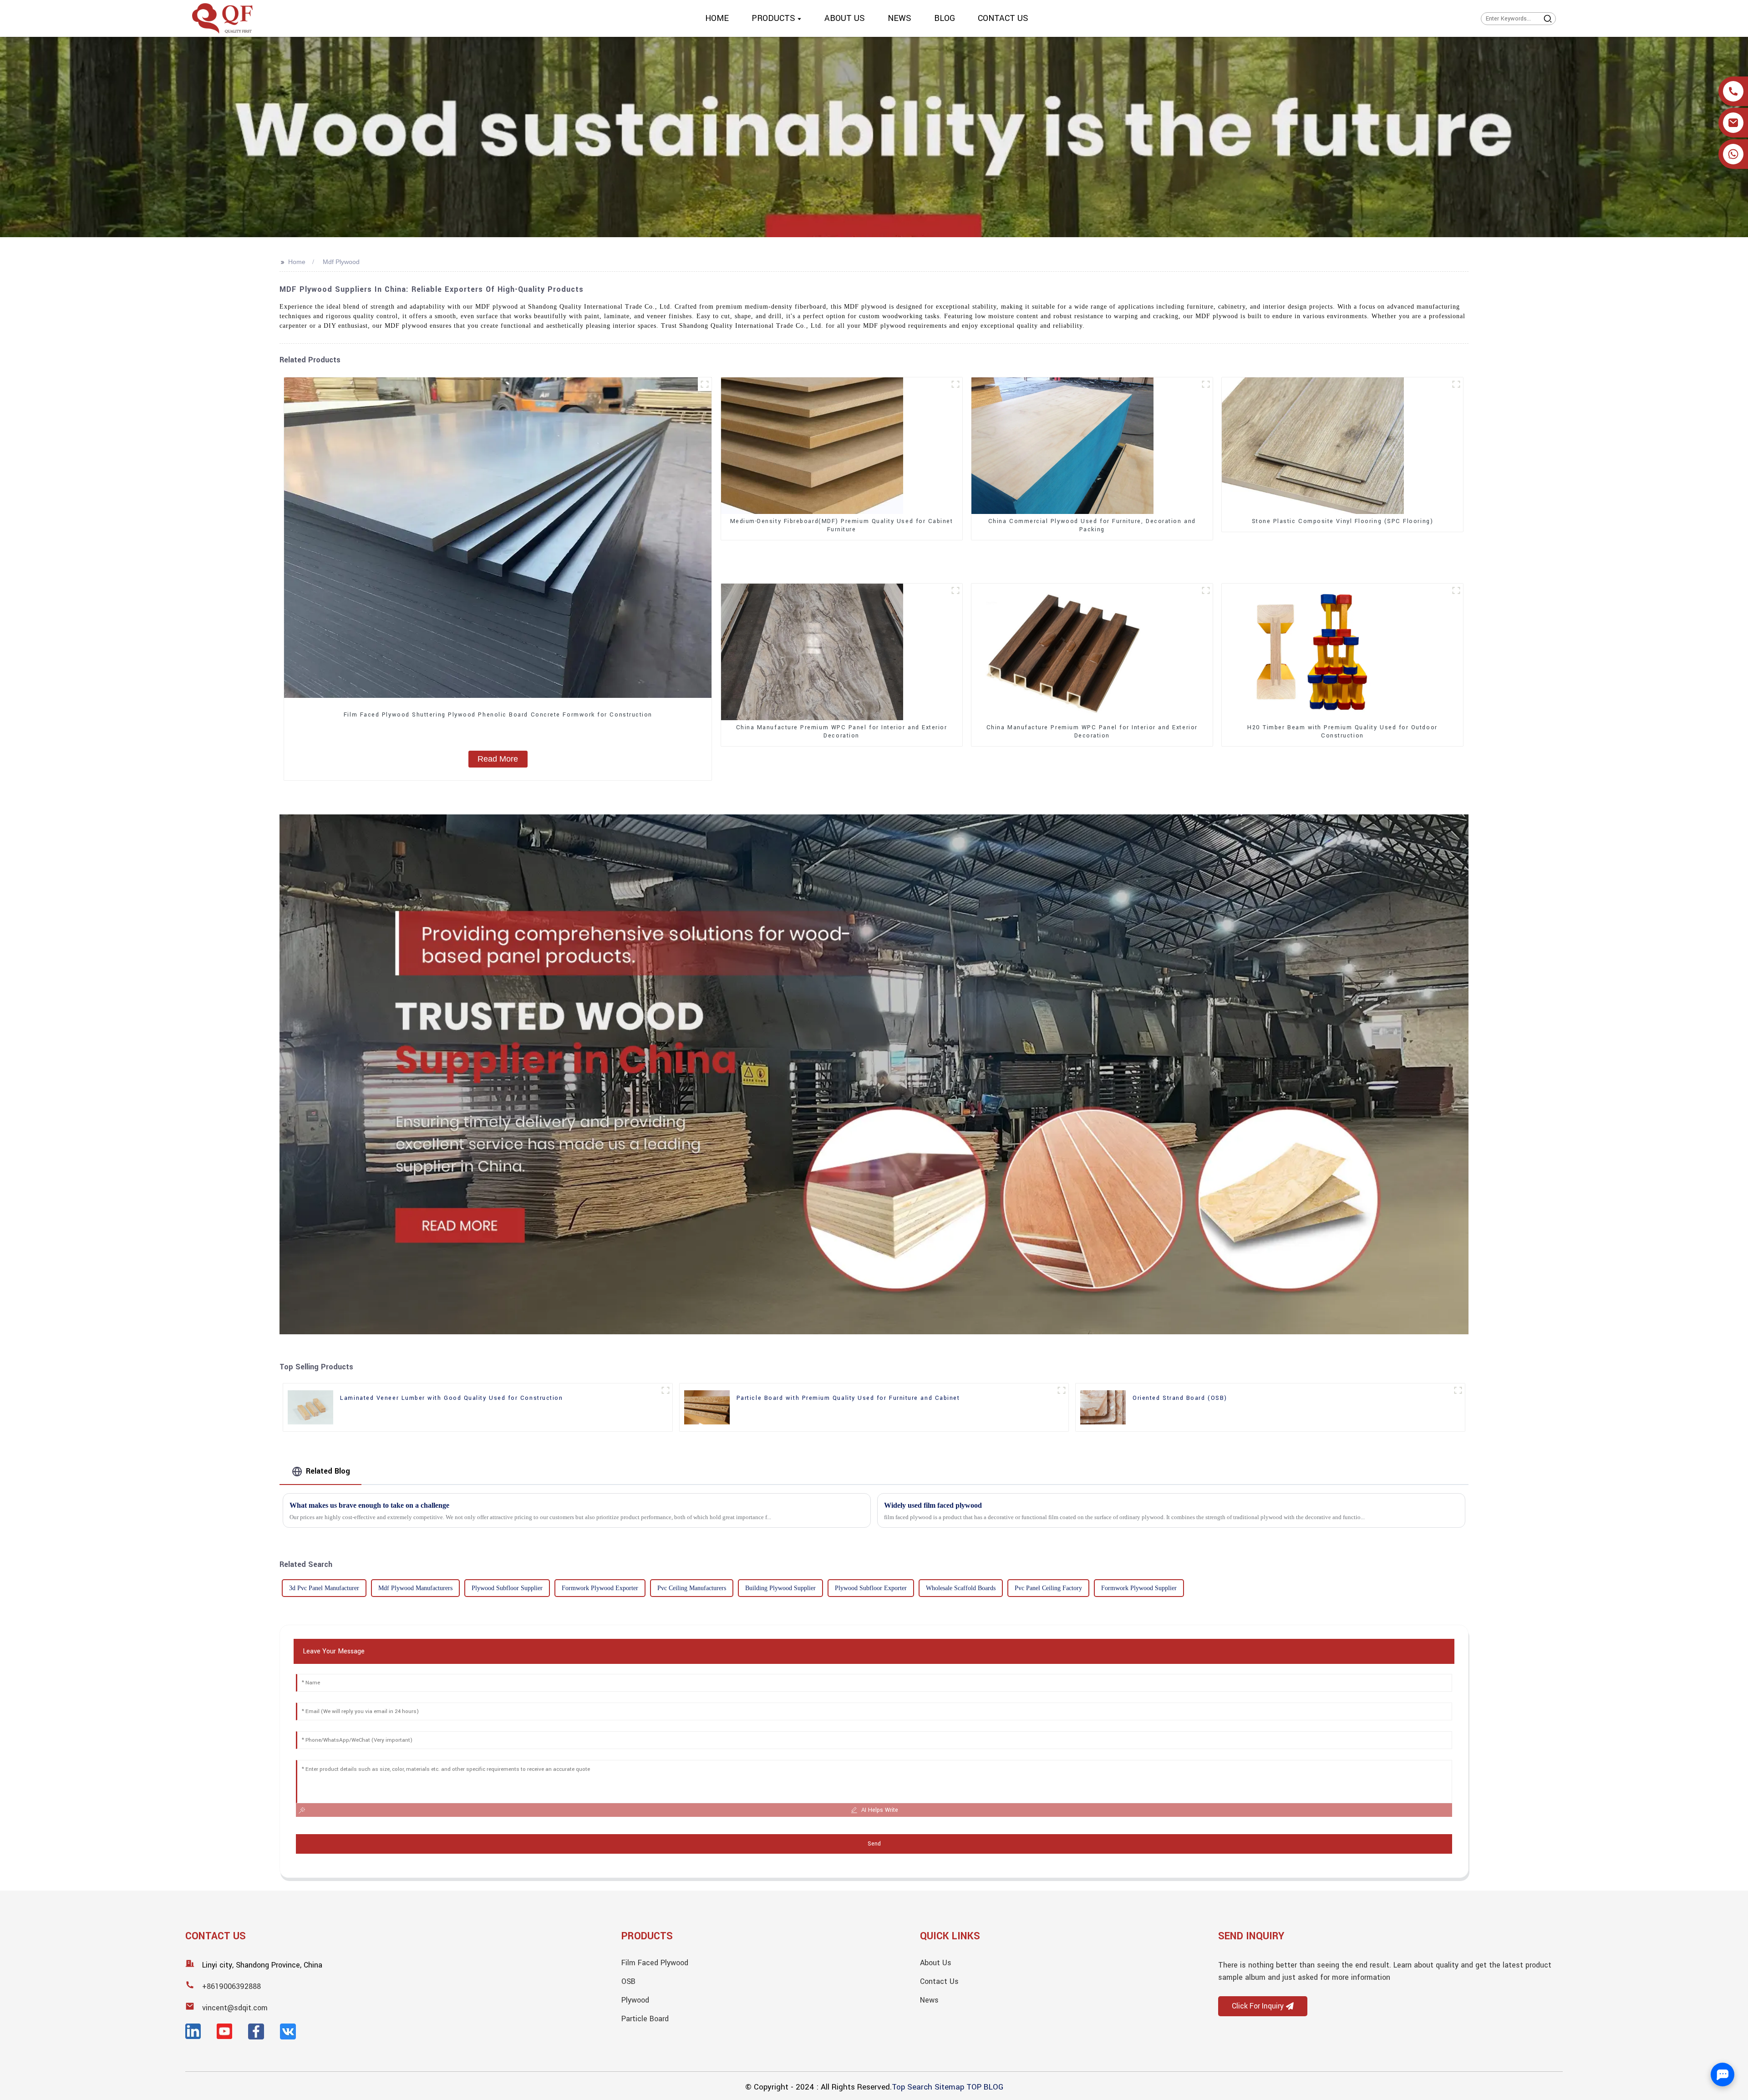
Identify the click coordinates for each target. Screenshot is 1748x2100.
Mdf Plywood (341, 262)
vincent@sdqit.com (235, 2008)
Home (297, 262)
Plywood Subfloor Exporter (871, 1588)
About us (936, 1963)
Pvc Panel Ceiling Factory (1048, 1588)
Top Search (912, 2087)
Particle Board (645, 2019)
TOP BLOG (985, 2087)
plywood (635, 2000)
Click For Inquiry (1258, 2006)
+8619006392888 (231, 1986)
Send (874, 1844)
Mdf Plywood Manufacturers (415, 1588)
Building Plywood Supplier (780, 1588)
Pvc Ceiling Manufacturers (692, 1588)
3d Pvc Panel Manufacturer (324, 1588)
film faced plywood (655, 1963)
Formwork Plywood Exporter (600, 1588)
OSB (628, 1981)
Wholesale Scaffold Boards (961, 1588)
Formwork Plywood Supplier (1139, 1588)
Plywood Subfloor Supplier (507, 1588)
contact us (939, 1981)
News (929, 2000)
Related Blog (328, 1471)
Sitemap (949, 2087)
